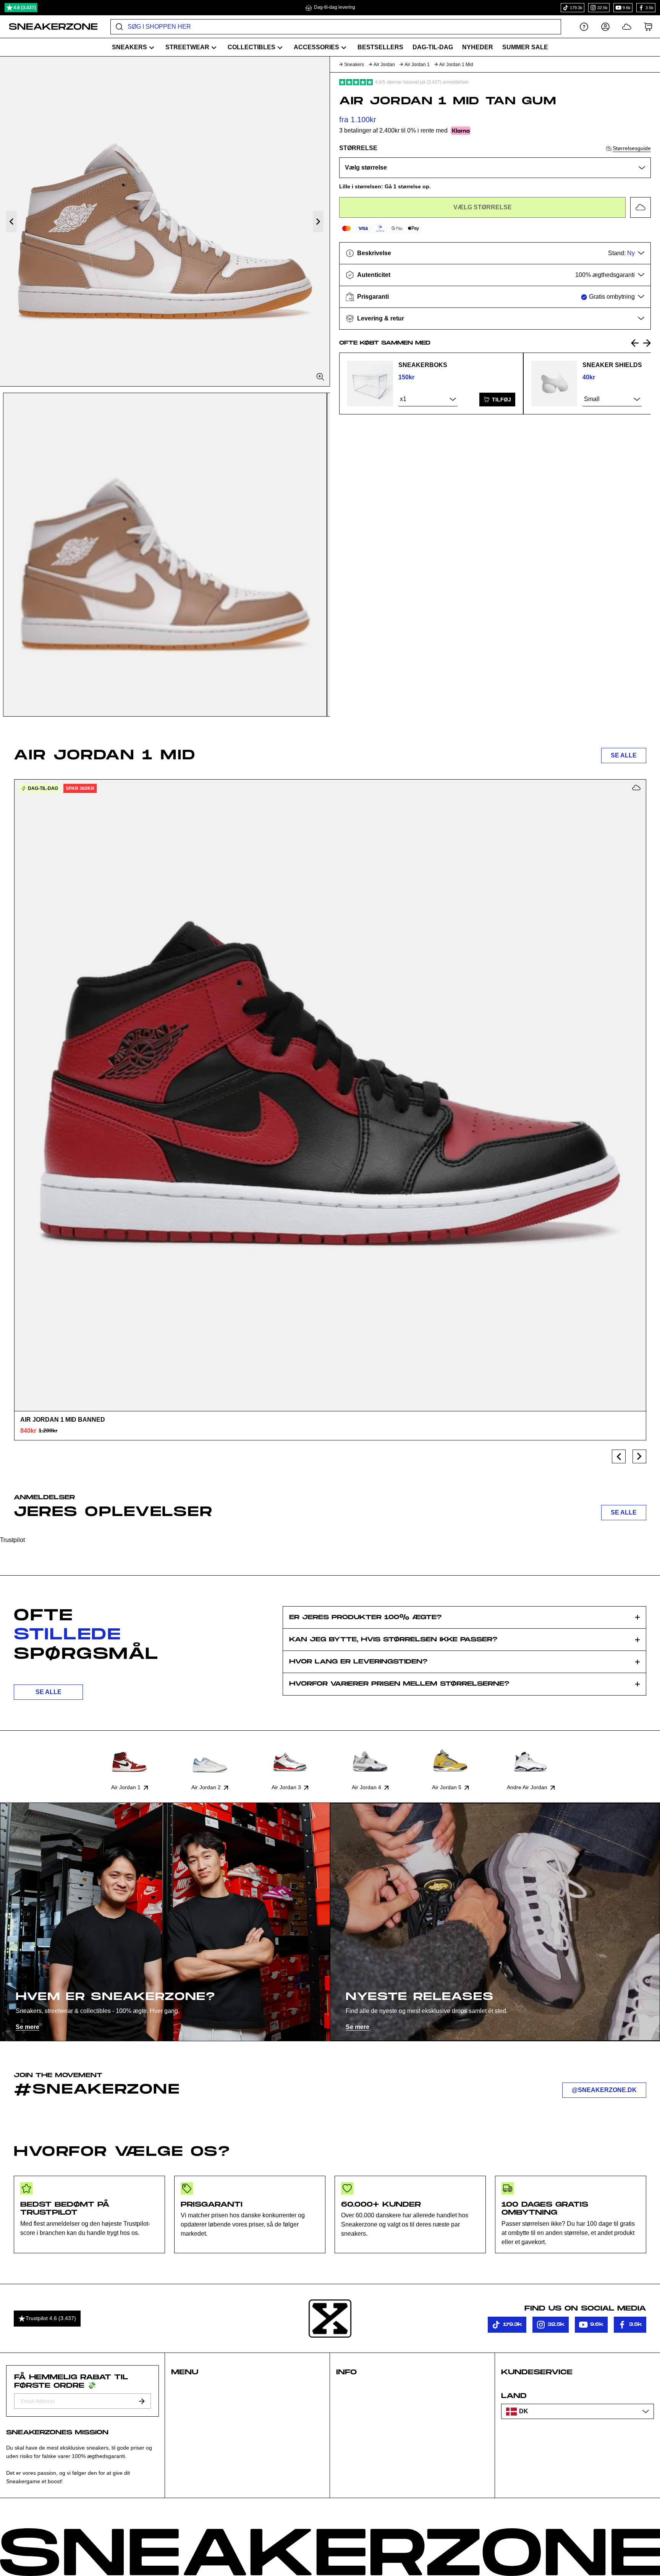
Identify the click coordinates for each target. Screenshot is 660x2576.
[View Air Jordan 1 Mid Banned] (330, 1095)
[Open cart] (648, 27)
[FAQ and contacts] (584, 27)
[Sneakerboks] (370, 383)
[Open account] (605, 27)
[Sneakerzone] (330, 2319)
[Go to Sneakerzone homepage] (49, 27)
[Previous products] (619, 1456)
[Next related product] (647, 343)
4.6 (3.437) (25, 8)
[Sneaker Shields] (554, 383)
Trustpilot (12, 1540)
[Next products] (639, 1456)
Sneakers (354, 65)
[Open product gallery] (165, 221)
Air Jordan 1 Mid (456, 65)
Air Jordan (384, 65)
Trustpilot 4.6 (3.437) (51, 2318)
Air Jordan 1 (417, 65)
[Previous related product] (635, 343)
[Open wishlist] (627, 27)
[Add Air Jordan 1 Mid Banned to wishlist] (636, 788)
